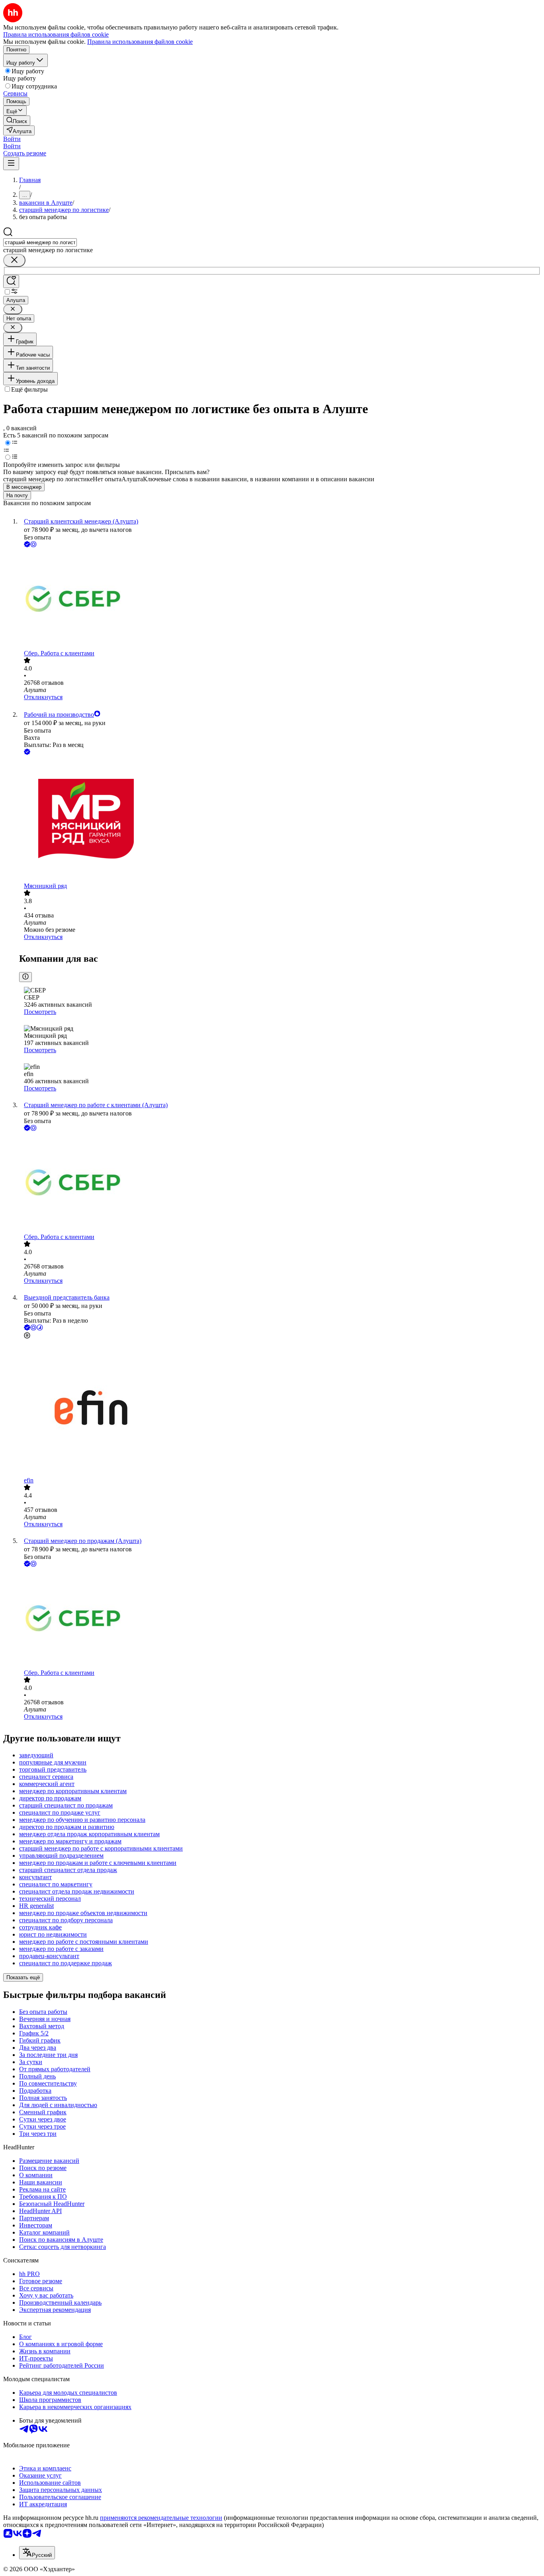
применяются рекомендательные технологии (161, 2518)
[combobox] (40, 242)
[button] (12, 139)
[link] (17, 121)
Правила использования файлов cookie (140, 42)
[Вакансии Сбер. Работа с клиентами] (280, 599)
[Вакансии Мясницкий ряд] (280, 819)
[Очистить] (14, 260)
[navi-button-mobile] (11, 164)
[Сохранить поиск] (11, 281)
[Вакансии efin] (280, 1409)
